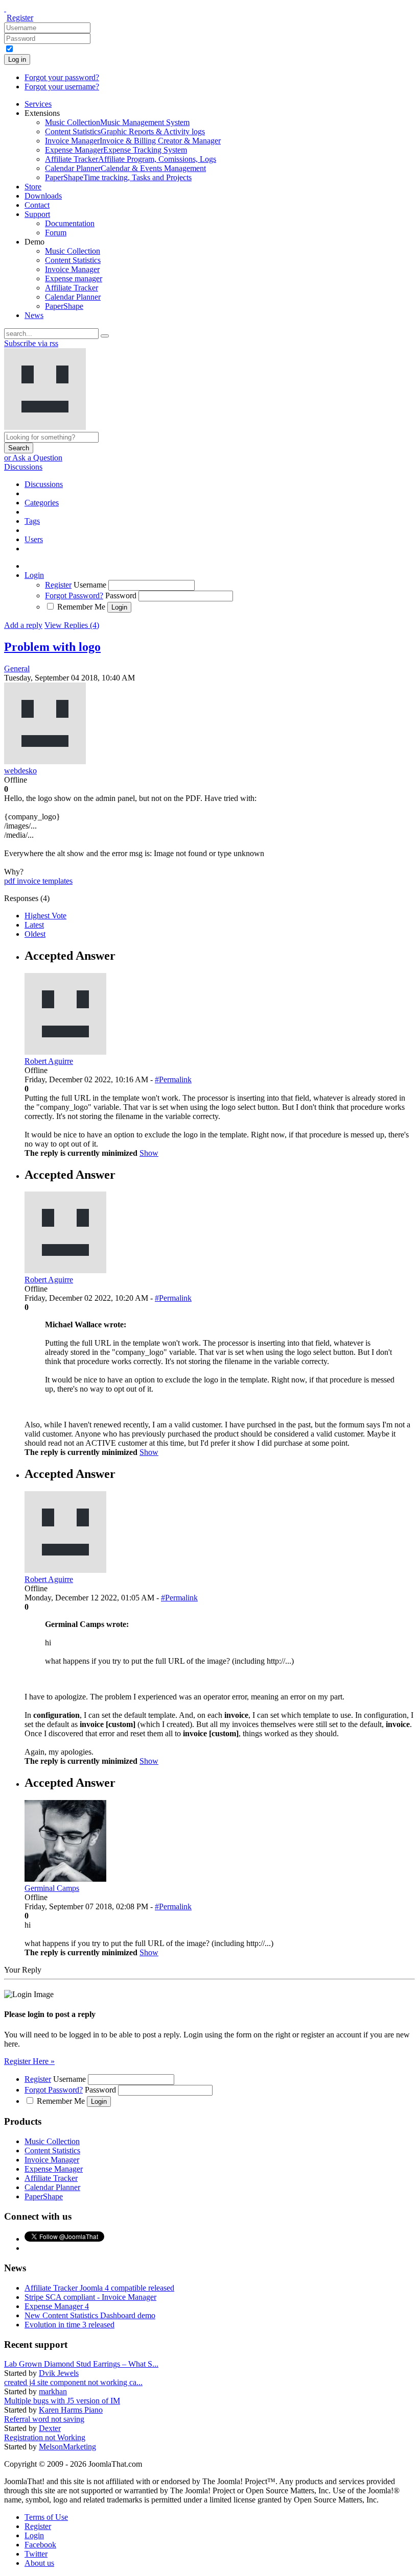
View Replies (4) (72, 625)
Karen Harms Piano (71, 2410)
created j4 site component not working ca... (73, 2382)
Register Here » (29, 2061)
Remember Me (81, 607)
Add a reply (23, 625)
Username (90, 585)
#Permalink (173, 1079)
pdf (10, 881)
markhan (53, 2391)
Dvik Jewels (59, 2373)
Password (121, 596)
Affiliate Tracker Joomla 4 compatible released (99, 2288)
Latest (34, 925)
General (17, 669)
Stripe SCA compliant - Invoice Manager (90, 2297)
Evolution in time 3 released (69, 2325)
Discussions (23, 467)
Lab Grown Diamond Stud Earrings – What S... (81, 2364)
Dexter (50, 2428)
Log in (17, 59)
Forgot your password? (62, 77)
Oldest (35, 934)
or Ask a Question (33, 458)
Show (149, 1153)
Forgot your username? (62, 87)
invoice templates (45, 881)
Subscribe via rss (31, 343)
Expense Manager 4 (57, 2306)
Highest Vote (45, 916)
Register (20, 18)
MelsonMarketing (67, 2447)
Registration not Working (45, 2437)
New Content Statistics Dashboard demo (90, 2315)
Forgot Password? (74, 596)
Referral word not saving (44, 2419)
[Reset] (105, 336)
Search (19, 448)
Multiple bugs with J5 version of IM (62, 2401)
